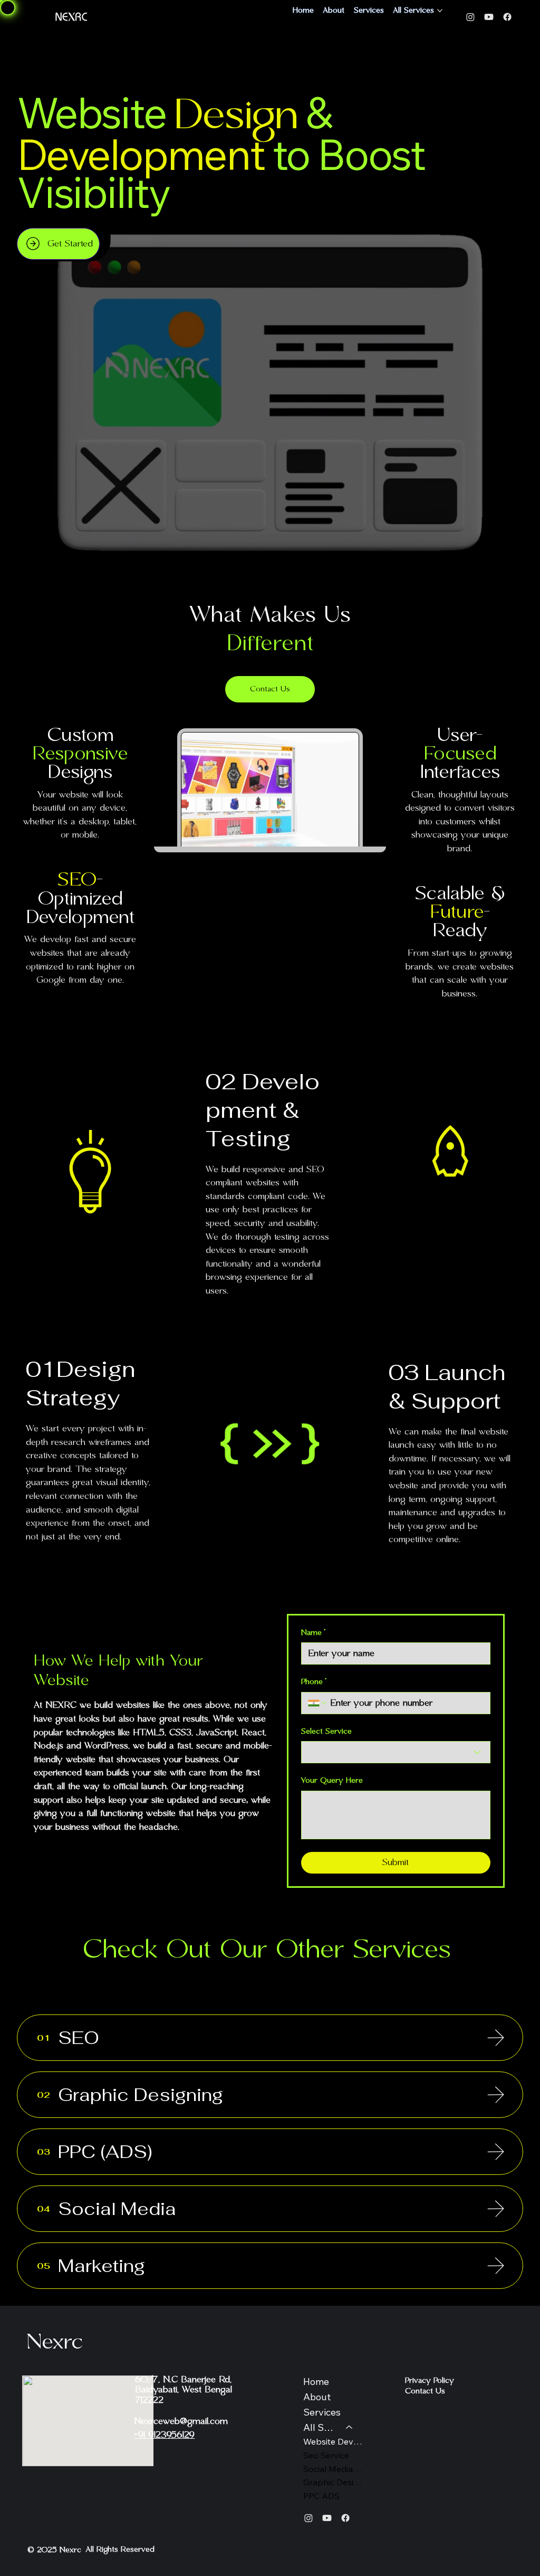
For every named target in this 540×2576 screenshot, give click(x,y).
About (317, 2397)
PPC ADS (321, 2496)
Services (322, 2412)
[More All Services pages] (440, 11)
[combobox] (396, 1752)
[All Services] (350, 2428)
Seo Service (326, 2455)
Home (316, 2382)
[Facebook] (507, 17)
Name (313, 1633)
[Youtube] (489, 17)
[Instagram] (470, 17)
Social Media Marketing (333, 2469)
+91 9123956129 (164, 2435)
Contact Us (425, 2391)
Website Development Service (333, 2441)
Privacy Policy (430, 2381)
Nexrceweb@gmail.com (181, 2421)
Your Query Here (332, 1781)
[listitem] (270, 2038)
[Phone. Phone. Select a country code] (318, 1703)
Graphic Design (333, 2482)
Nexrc (55, 2342)
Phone (314, 1682)
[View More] (496, 2038)
